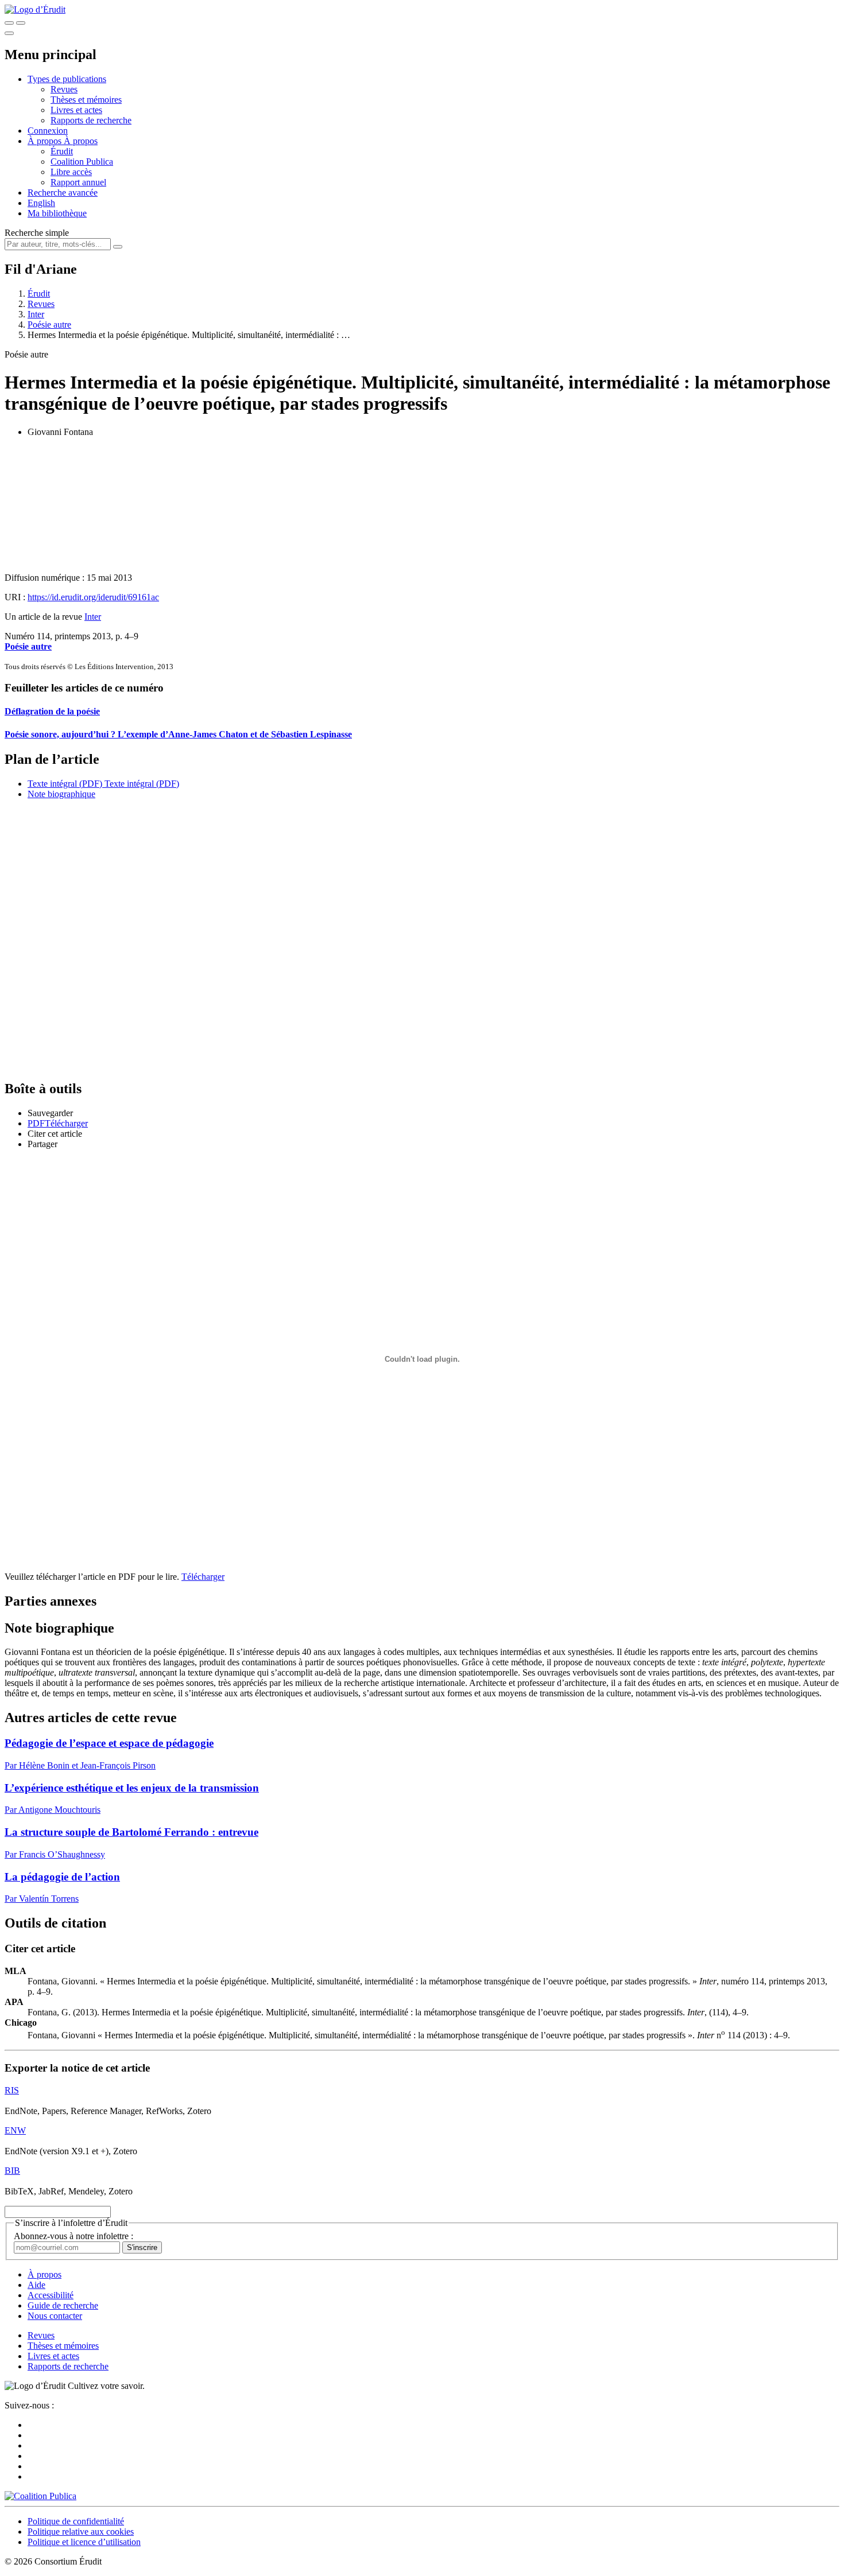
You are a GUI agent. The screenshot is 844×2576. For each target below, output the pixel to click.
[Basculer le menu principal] (9, 33)
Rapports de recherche (91, 120)
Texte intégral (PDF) (65, 784)
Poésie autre (49, 325)
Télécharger (203, 1577)
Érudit (62, 151)
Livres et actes (76, 110)
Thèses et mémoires (86, 100)
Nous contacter (55, 2316)
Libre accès (71, 172)
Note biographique (61, 794)
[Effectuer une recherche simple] (9, 23)
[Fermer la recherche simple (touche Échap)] (21, 23)
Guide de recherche (63, 2305)
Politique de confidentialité (76, 2521)
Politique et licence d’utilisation (84, 2542)
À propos (81, 141)
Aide (36, 2285)
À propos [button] (46, 141)
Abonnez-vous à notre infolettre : (73, 2236)
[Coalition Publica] (40, 2496)
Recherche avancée (63, 193)
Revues (64, 89)
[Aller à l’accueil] (35, 9)
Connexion (48, 131)
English (41, 203)
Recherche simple (37, 233)
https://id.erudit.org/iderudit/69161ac (93, 597)
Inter (36, 314)
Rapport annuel (78, 182)
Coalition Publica (82, 162)
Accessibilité (51, 2295)
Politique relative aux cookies (81, 2532)
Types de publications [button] (67, 79)
